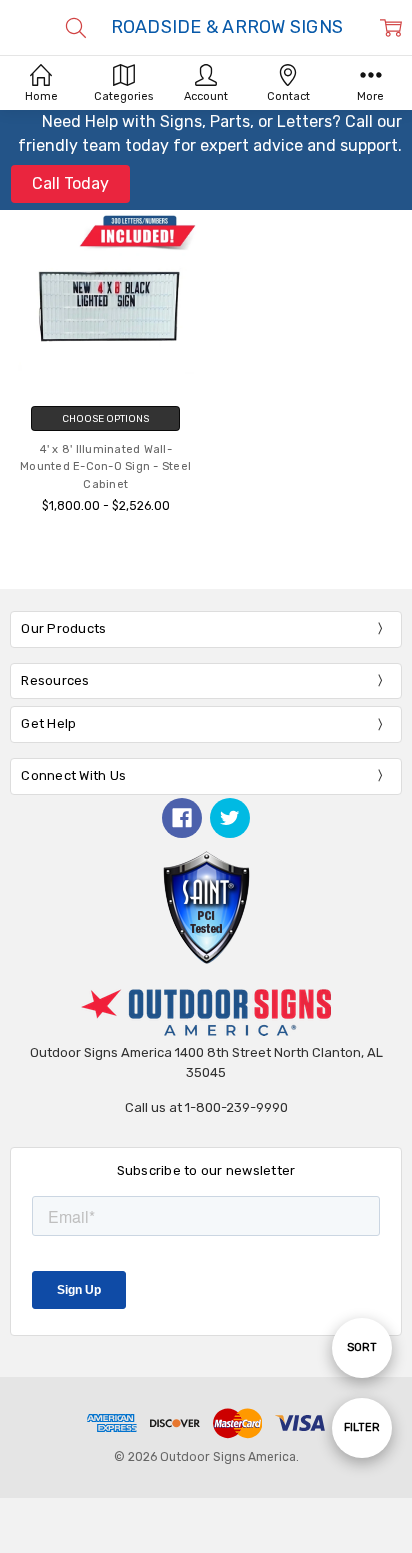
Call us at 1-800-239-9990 (206, 1107)
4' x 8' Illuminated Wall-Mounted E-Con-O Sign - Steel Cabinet (105, 467)
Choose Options (105, 418)
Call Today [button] (70, 183)
